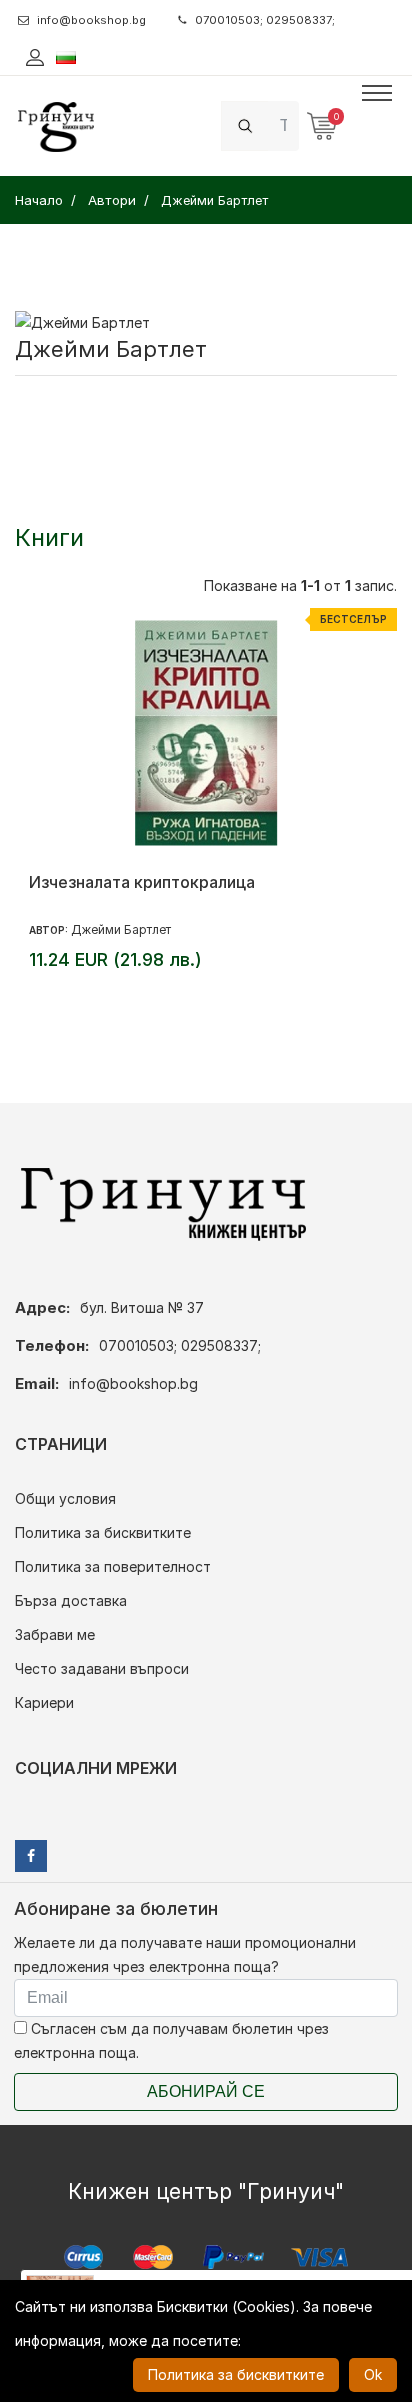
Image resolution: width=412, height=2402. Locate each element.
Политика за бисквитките (103, 1532)
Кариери (44, 1702)
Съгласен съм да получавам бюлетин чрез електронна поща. (171, 2040)
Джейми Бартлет (121, 929)
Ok (373, 2374)
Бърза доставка (71, 1600)
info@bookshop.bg (91, 20)
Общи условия (65, 1498)
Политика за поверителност (113, 1566)
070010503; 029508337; (265, 20)
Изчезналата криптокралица (142, 882)
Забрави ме (55, 1634)
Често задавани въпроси (102, 1668)
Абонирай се (206, 2091)
